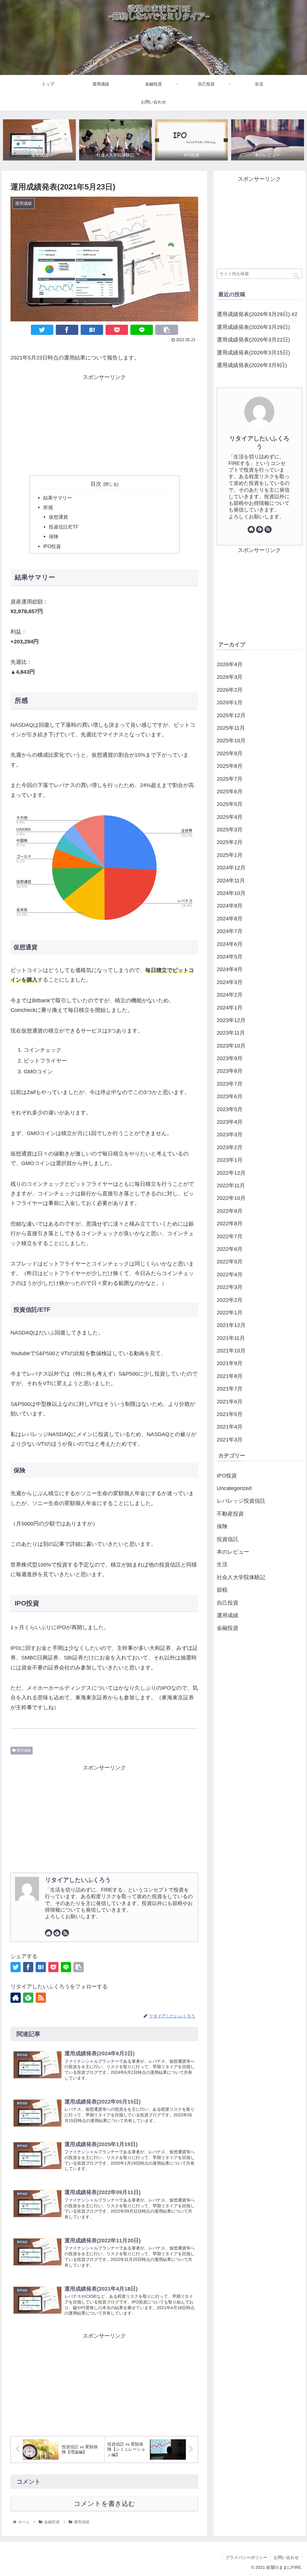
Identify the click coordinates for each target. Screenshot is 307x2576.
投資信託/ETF (64, 527)
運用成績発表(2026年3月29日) (253, 327)
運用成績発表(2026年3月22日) (253, 340)
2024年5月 (230, 957)
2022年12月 (231, 1173)
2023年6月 (230, 1096)
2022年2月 (230, 1300)
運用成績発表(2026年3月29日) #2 (257, 314)
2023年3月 (230, 1134)
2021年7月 (230, 1389)
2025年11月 (231, 728)
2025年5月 (230, 804)
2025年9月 (230, 753)
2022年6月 (230, 1249)
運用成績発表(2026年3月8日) (252, 365)
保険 (54, 536)
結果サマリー (58, 498)
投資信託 (228, 1539)
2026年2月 (230, 690)
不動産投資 (230, 1514)
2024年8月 (230, 919)
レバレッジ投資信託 (241, 1501)
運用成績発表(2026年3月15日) (253, 353)
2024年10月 (231, 893)
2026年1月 (230, 702)
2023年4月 (230, 1122)
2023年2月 (230, 1147)
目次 (96, 484)
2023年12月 (231, 1020)
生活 (222, 1564)
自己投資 (228, 1603)
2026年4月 (230, 664)
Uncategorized (234, 1488)
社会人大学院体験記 (241, 1577)
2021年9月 (230, 1363)
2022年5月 (230, 1262)
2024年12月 (231, 868)
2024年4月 (230, 969)
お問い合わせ (286, 2557)
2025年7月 (230, 779)
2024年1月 (230, 1008)
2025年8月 (230, 766)
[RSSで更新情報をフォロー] (65, 1933)
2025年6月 (230, 792)
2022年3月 (230, 1287)
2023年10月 (231, 1046)
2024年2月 (230, 995)
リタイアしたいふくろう (78, 1880)
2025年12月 (231, 715)
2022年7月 (230, 1236)
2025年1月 (230, 855)
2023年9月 (230, 1058)
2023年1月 (230, 1160)
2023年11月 (231, 1033)
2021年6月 (230, 1402)
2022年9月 (230, 1211)
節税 (222, 1590)
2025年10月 (231, 741)
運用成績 (23, 1750)
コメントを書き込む (104, 2504)
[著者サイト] (49, 1933)
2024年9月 (230, 906)
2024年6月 (230, 944)
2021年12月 (231, 1325)
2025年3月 (230, 830)
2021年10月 (231, 1351)
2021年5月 (230, 1414)
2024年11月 (231, 881)
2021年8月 (230, 1376)
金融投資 (228, 1628)
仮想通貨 (58, 517)
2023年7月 (230, 1084)
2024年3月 (230, 982)
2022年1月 (230, 1313)
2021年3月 (230, 1440)
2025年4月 (230, 817)
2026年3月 (230, 677)
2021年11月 (231, 1338)
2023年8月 (230, 1071)
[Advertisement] (104, 424)
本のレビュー (233, 1552)
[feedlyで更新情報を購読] (57, 1933)
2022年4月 (230, 1275)
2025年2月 (230, 842)
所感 (48, 507)
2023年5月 (230, 1109)
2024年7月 (230, 931)
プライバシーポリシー (246, 2557)
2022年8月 (230, 1224)
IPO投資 (52, 546)
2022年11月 (231, 1185)
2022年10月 (231, 1198)
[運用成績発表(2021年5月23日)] (92, 330)
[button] (296, 275)
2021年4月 (230, 1427)
